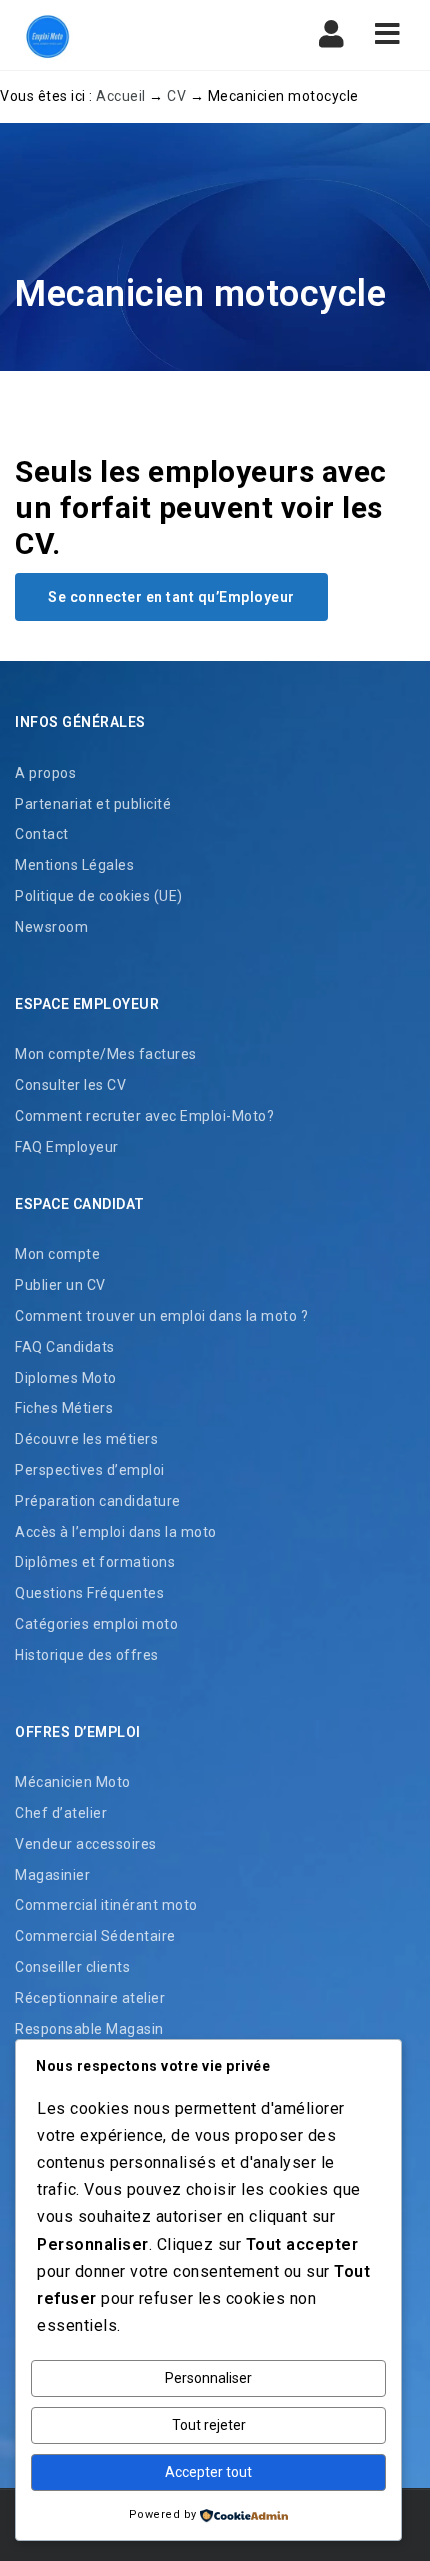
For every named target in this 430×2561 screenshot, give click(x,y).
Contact (42, 834)
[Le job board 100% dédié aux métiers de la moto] (45, 35)
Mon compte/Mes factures (106, 1054)
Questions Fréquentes (89, 1593)
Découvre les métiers (86, 1439)
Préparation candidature (98, 1501)
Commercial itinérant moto (106, 1905)
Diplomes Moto (66, 1378)
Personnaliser (208, 2378)
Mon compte (57, 1254)
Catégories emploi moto (96, 1624)
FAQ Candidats (65, 1347)
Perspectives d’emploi (90, 1470)
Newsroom (51, 927)
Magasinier (52, 1875)
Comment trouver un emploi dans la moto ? (161, 1316)
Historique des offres (87, 1655)
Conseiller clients (72, 1967)
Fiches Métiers (64, 1408)
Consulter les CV (70, 1085)
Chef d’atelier (61, 1813)
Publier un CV (60, 1285)
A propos (45, 773)
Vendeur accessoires (86, 1844)
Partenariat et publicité (93, 804)
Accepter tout (208, 2472)
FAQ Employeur (67, 1147)
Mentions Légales (74, 865)
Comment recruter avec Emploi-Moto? (144, 1116)
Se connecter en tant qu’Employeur (171, 597)
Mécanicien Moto (73, 1782)
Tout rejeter (209, 2425)
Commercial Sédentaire (95, 1936)
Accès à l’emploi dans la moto (116, 1532)
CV (176, 96)
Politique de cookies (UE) (99, 896)
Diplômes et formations (95, 1562)
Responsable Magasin (89, 2029)
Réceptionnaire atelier (90, 1998)
